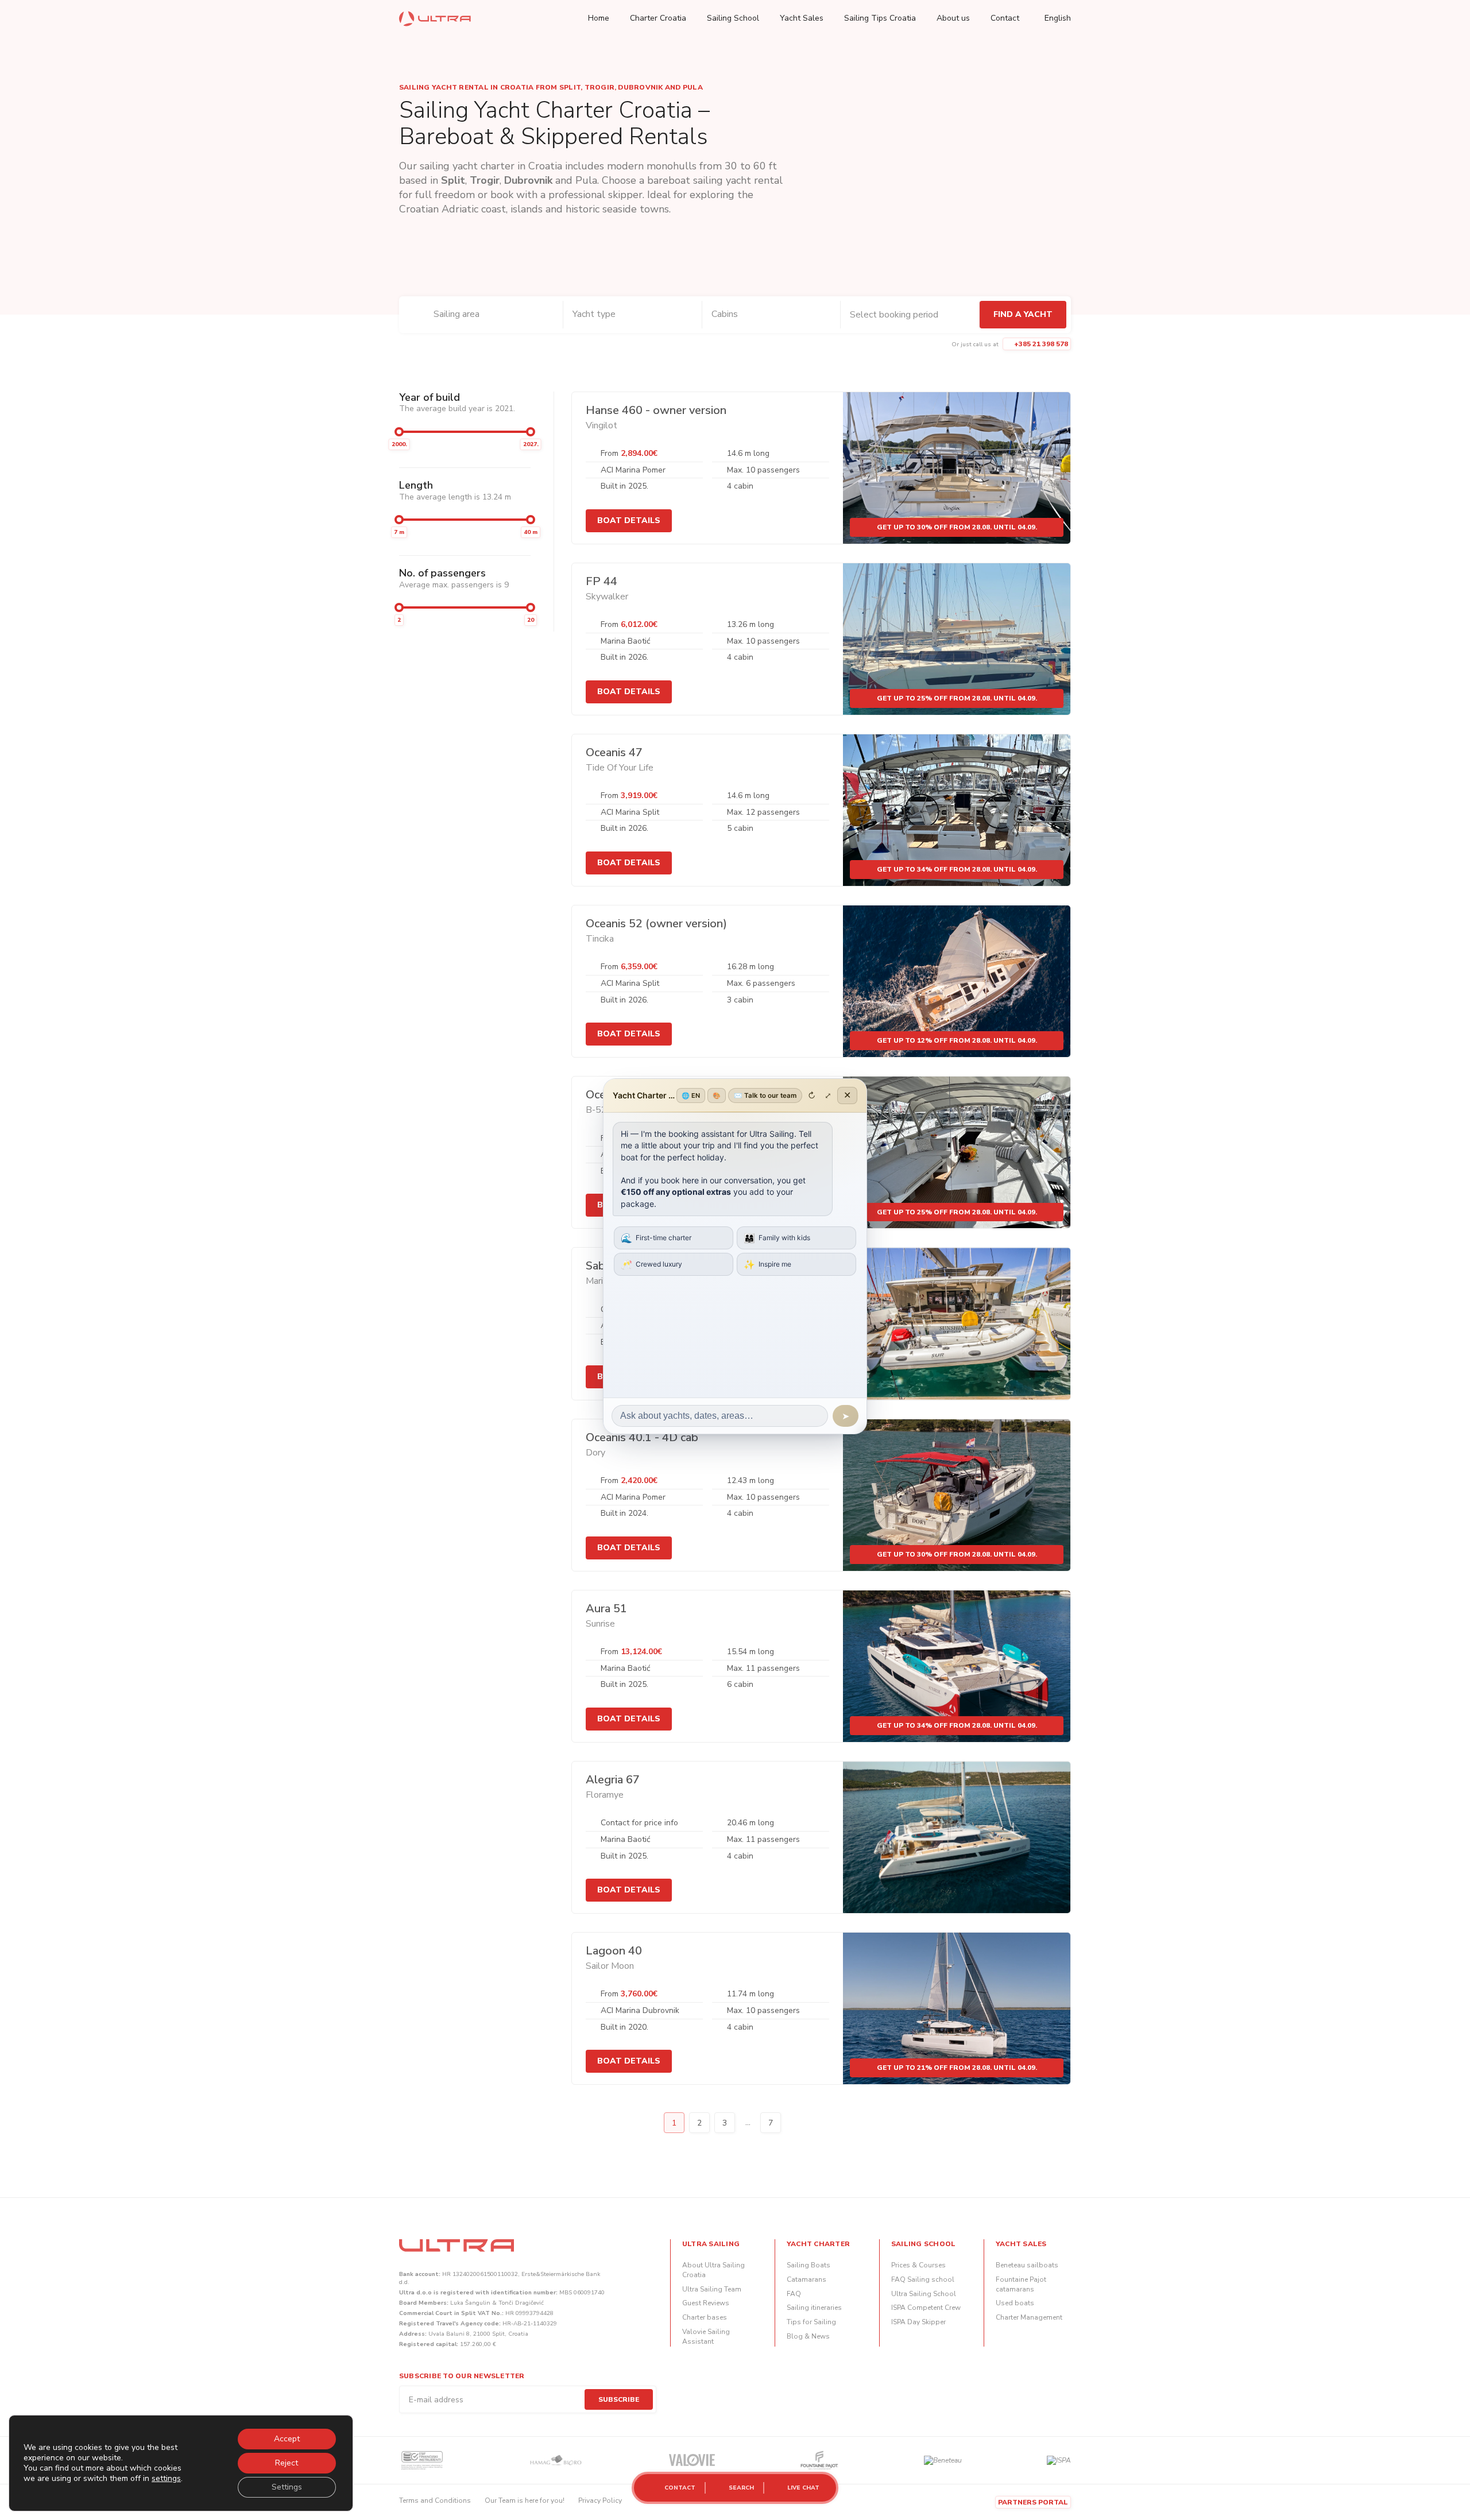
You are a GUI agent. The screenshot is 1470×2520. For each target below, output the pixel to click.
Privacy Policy (600, 2500)
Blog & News (808, 2336)
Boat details (629, 520)
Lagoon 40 (614, 1951)
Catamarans (806, 2279)
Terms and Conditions (435, 2500)
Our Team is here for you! (525, 2500)
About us (953, 18)
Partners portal (1033, 2502)
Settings (287, 2487)
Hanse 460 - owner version (656, 410)
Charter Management (1029, 2317)
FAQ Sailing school (923, 2279)
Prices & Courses (918, 2265)
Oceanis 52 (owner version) (656, 924)
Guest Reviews (706, 2303)
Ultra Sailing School (924, 2294)
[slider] (399, 432)
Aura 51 (606, 1609)
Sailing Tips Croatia (880, 18)
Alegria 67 (613, 1780)
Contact (1005, 18)
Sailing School (733, 18)
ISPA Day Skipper (918, 2322)
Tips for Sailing (811, 2322)
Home (599, 18)
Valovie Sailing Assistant (706, 2337)
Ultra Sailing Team (712, 2289)
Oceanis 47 (614, 752)
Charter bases (705, 2317)
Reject (287, 2463)
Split (453, 180)
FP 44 (601, 581)
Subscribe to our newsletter (462, 2376)
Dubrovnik (528, 180)
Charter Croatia (658, 18)
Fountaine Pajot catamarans (1021, 2284)
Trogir (485, 180)
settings (166, 2479)
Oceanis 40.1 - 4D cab (642, 1437)
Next (796, 2123)
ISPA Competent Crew (926, 2308)
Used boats (1015, 2303)
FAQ (794, 2294)
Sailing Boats (808, 2265)
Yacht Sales (802, 18)
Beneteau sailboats (1027, 2265)
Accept (287, 2439)
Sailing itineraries (814, 2308)
